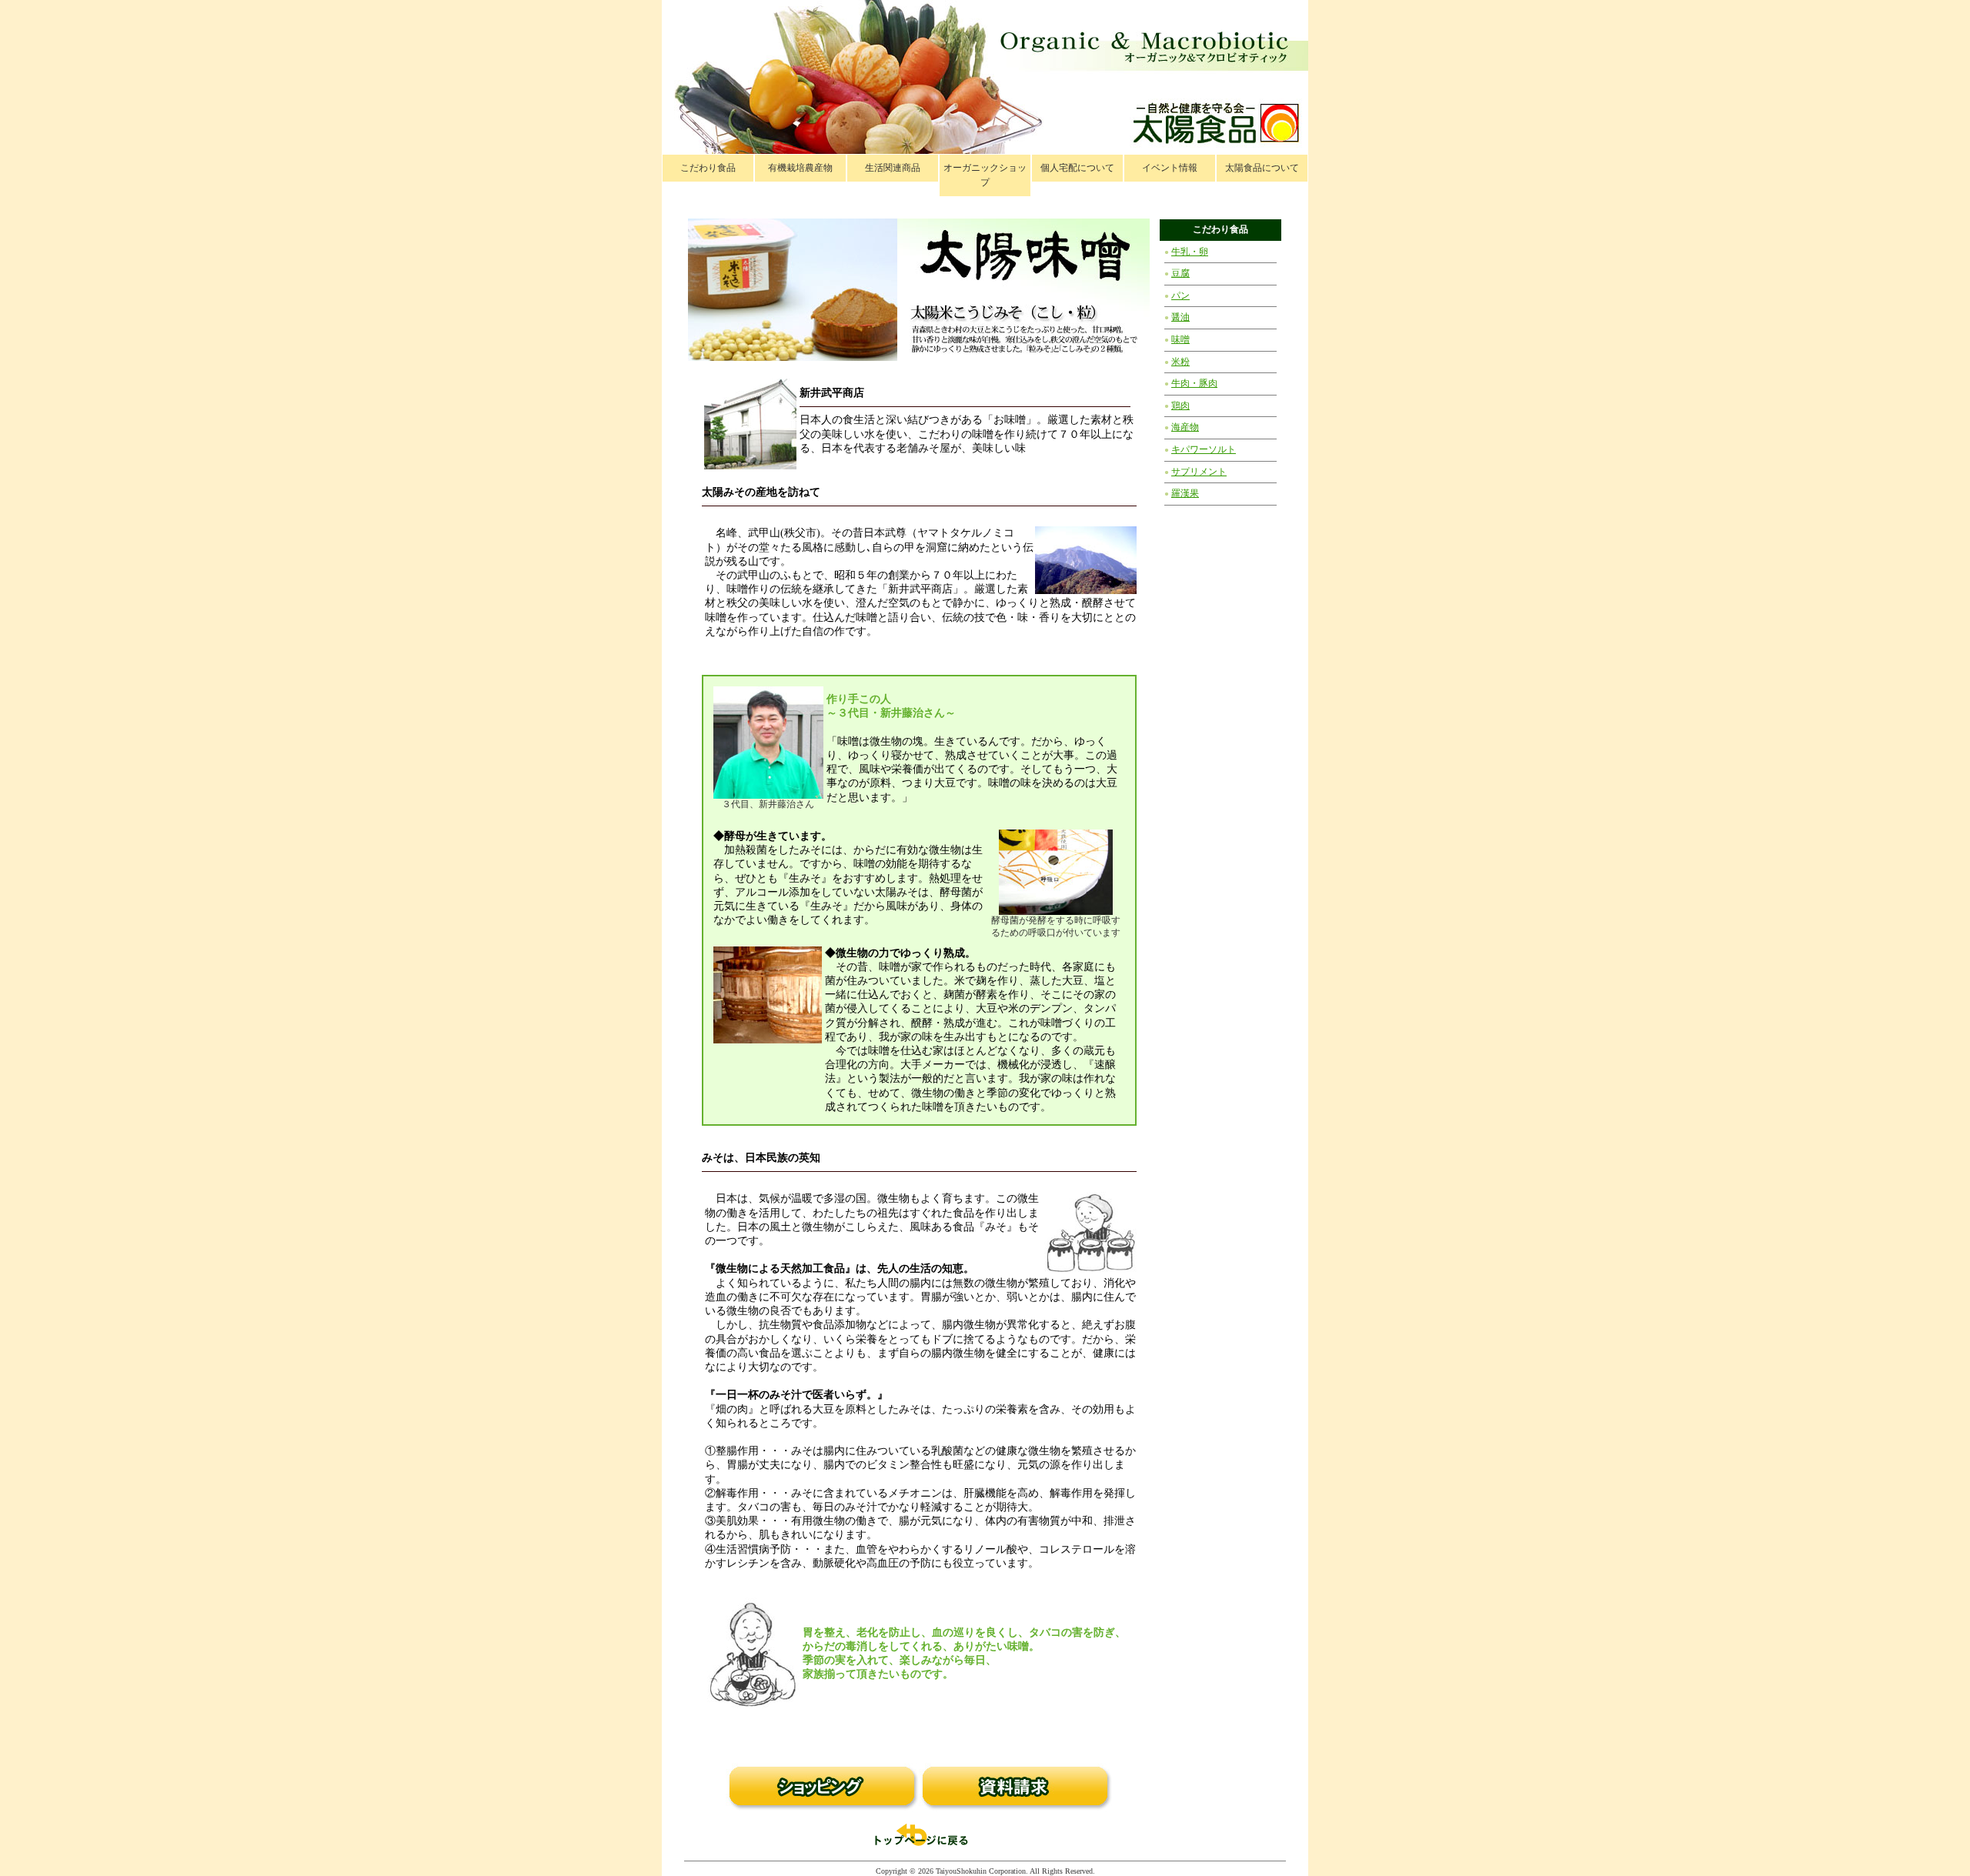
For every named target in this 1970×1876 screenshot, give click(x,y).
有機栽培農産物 (800, 168)
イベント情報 (1170, 168)
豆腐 (1180, 273)
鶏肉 (1180, 406)
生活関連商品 (893, 168)
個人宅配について (1077, 168)
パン (1180, 295)
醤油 (1180, 317)
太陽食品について (1262, 168)
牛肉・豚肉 (1194, 383)
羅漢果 (1185, 493)
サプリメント (1199, 472)
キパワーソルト (1204, 449)
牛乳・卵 (1190, 252)
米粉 (1180, 362)
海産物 (1185, 427)
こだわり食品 (708, 168)
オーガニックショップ (985, 175)
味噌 (1180, 339)
